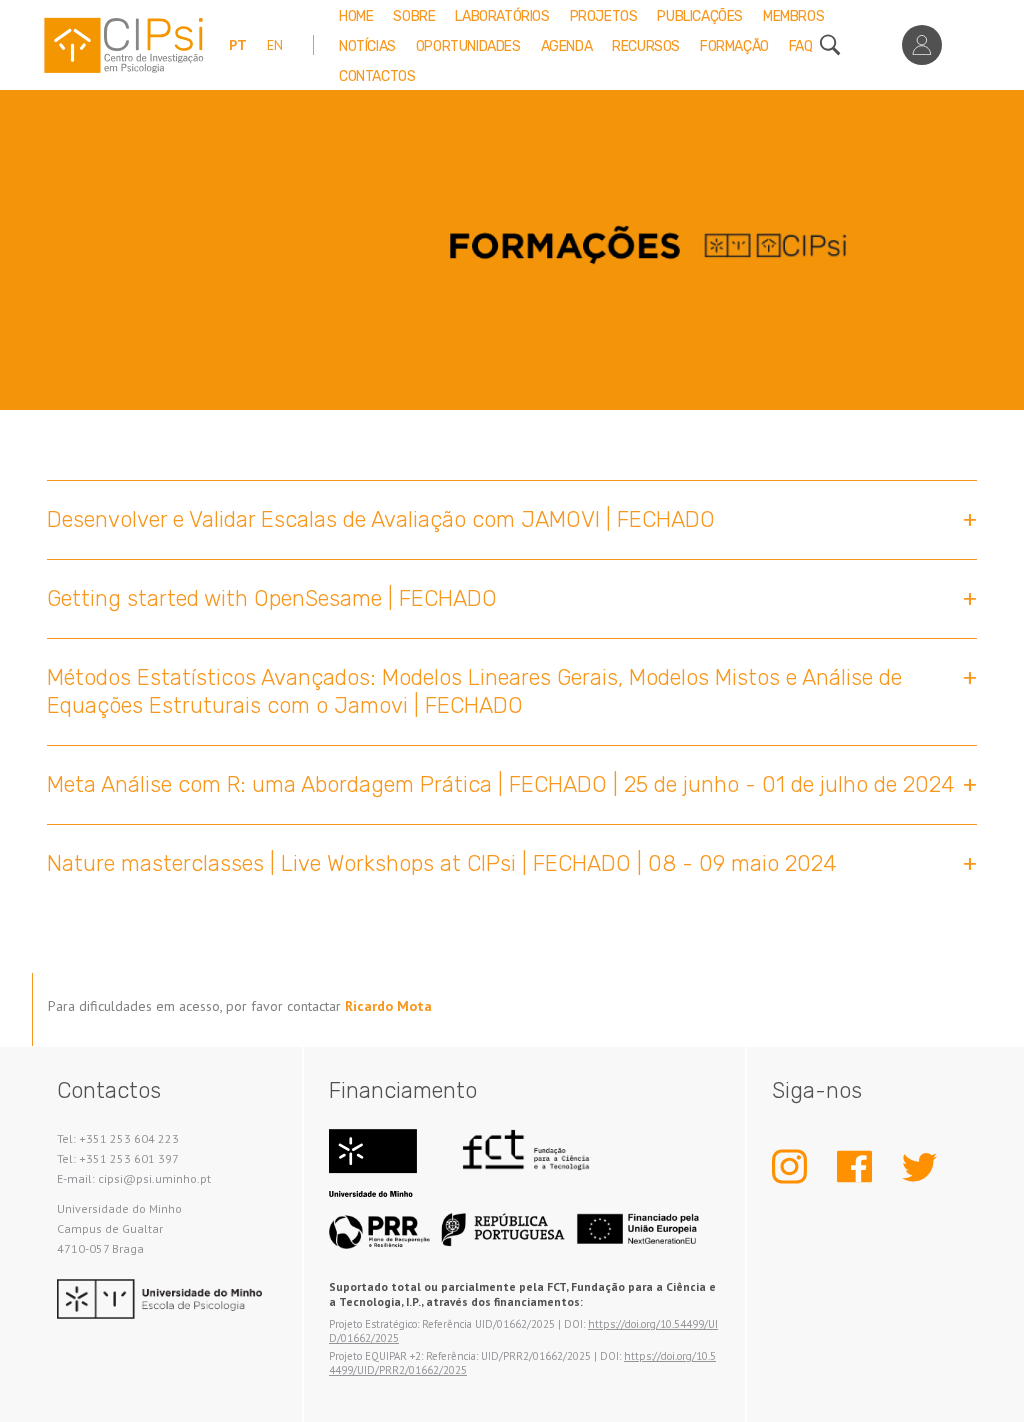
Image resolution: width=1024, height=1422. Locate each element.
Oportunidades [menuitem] (468, 46)
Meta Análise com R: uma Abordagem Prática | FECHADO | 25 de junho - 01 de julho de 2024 (501, 784)
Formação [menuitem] (734, 46)
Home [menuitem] (356, 16)
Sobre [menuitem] (414, 16)
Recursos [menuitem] (646, 46)
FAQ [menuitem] (801, 46)
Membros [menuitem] (793, 16)
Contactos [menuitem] (377, 76)
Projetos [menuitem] (604, 16)
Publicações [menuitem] (700, 16)
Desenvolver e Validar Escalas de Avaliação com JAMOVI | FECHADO (381, 519)
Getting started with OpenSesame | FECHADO (272, 598)
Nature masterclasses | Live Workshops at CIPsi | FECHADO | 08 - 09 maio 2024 (442, 863)
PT (238, 45)
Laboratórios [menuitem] (502, 16)
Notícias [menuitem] (367, 46)
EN (275, 45)
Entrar (922, 45)
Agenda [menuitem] (567, 46)
